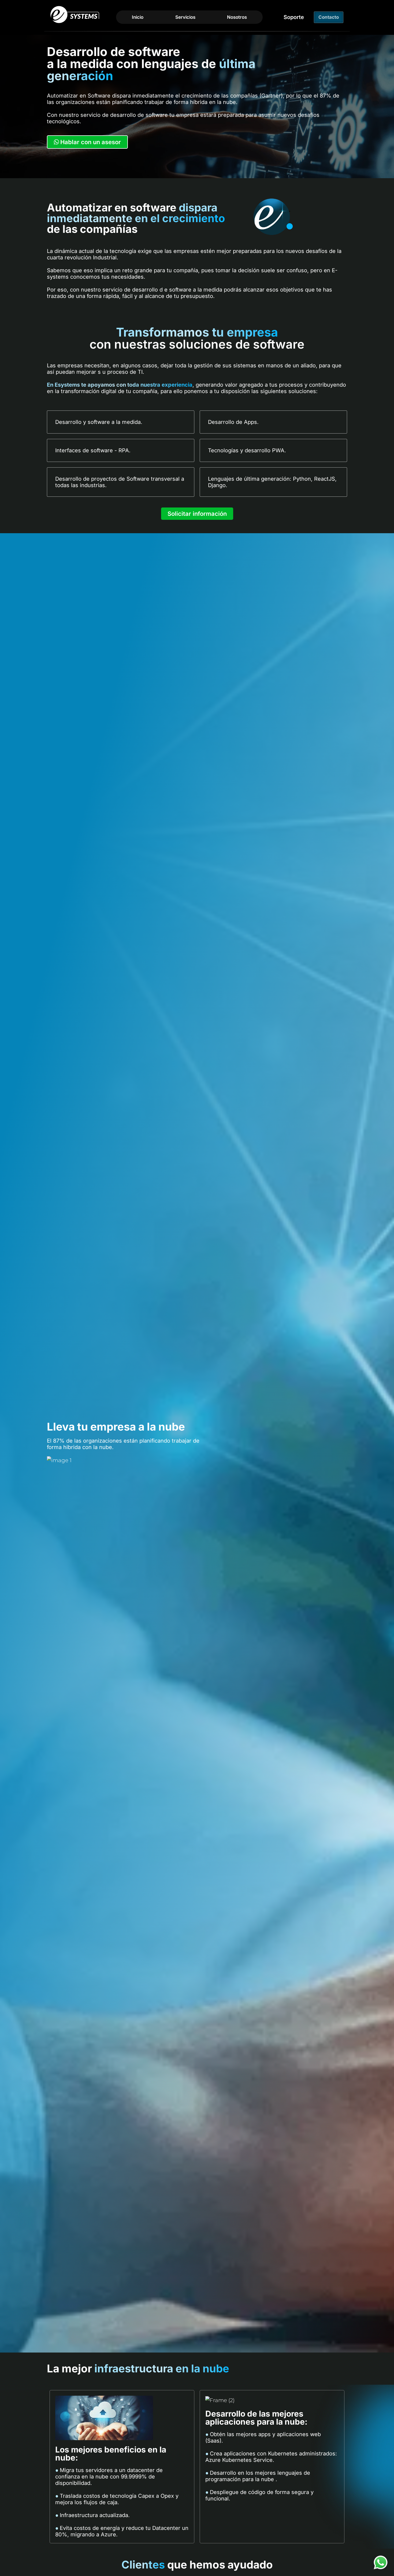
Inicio (138, 17)
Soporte (294, 17)
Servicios (185, 17)
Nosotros (237, 17)
